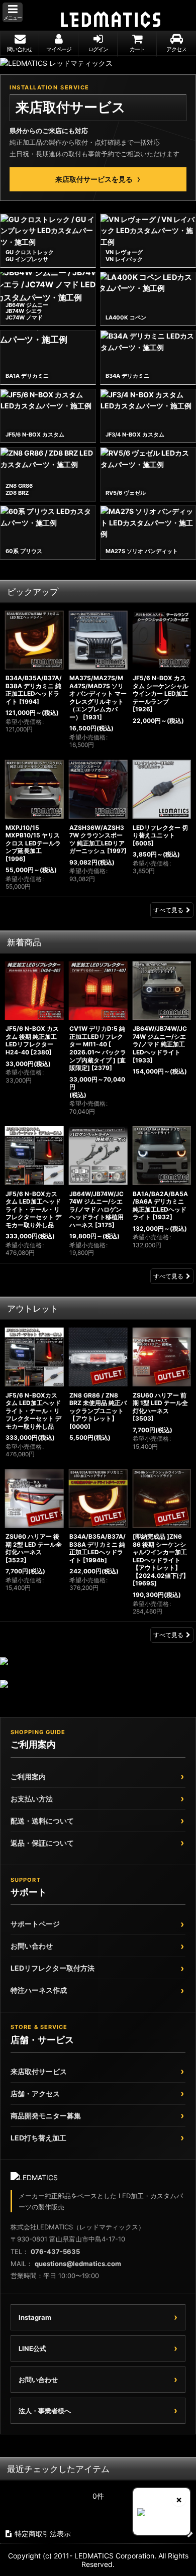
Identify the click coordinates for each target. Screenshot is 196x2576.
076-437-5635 (55, 2251)
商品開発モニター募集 (46, 2116)
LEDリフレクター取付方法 (53, 1968)
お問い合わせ (32, 1946)
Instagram (35, 2317)
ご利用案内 (28, 1777)
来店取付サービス (39, 2071)
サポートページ (35, 1924)
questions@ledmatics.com (78, 2264)
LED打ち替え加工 (38, 2138)
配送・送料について (42, 1821)
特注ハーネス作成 (39, 1990)
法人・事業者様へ (45, 2411)
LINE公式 (32, 2348)
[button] (13, 12)
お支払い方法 (32, 1799)
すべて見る (168, 910)
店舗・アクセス (35, 2094)
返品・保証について (42, 1843)
